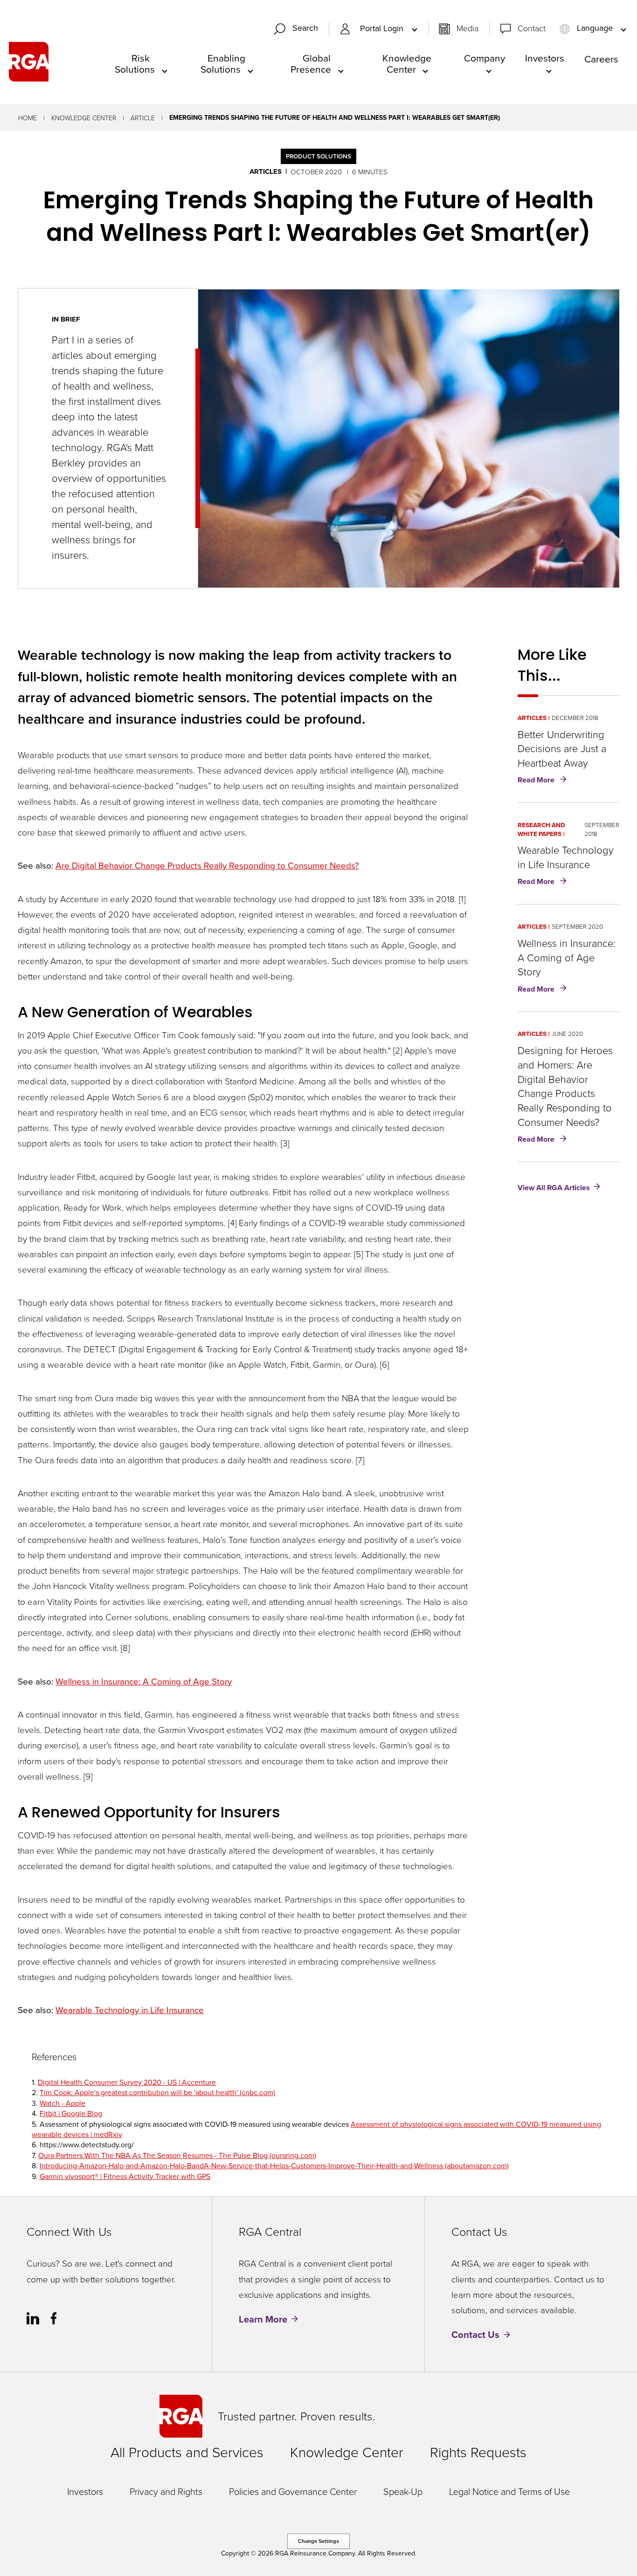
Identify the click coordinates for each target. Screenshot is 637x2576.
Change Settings (318, 2541)
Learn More (263, 2319)
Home (28, 118)
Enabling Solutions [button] (223, 63)
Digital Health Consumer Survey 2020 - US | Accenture (127, 2082)
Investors (85, 2491)
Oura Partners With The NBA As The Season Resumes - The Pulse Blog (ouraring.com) (177, 2155)
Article (143, 118)
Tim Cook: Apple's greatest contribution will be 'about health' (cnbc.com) (157, 2092)
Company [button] (485, 58)
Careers (601, 59)
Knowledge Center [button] (407, 63)
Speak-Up (403, 2491)
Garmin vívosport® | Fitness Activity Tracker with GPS (125, 2176)
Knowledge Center (84, 118)
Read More (544, 781)
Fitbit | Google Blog (71, 2113)
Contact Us (475, 2335)
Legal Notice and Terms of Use (509, 2491)
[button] (300, 29)
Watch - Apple (62, 2103)
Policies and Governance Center (293, 2491)
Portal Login (383, 29)
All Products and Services (187, 2452)
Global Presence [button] (311, 63)
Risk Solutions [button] (135, 63)
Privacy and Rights (166, 2491)
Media (467, 28)
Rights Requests (478, 2452)
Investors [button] (545, 58)
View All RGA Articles (554, 1187)
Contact (532, 28)
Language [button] (595, 28)
